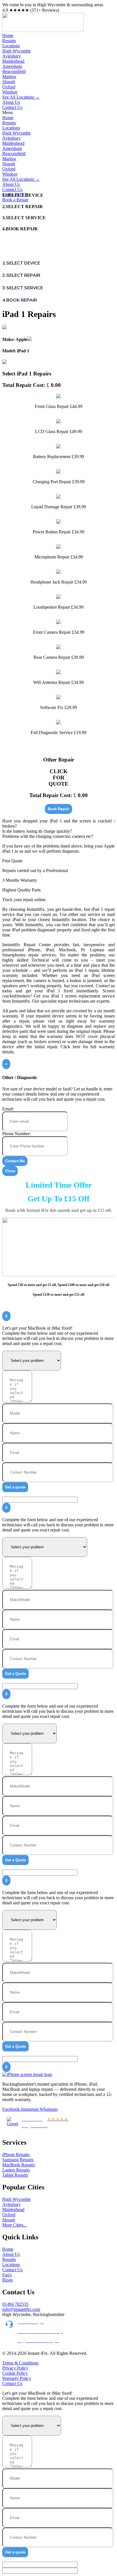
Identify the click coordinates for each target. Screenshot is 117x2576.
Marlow (9, 77)
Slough (9, 82)
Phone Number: (16, 1134)
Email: (8, 1109)
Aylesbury (12, 56)
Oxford (9, 87)
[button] (58, 113)
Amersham (12, 66)
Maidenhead (13, 61)
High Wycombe (16, 51)
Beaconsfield (14, 71)
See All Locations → (21, 97)
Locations (11, 46)
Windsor (10, 92)
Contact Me (15, 1161)
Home (8, 35)
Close (10, 1171)
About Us (11, 102)
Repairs (9, 41)
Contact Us (12, 107)
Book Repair (58, 809)
